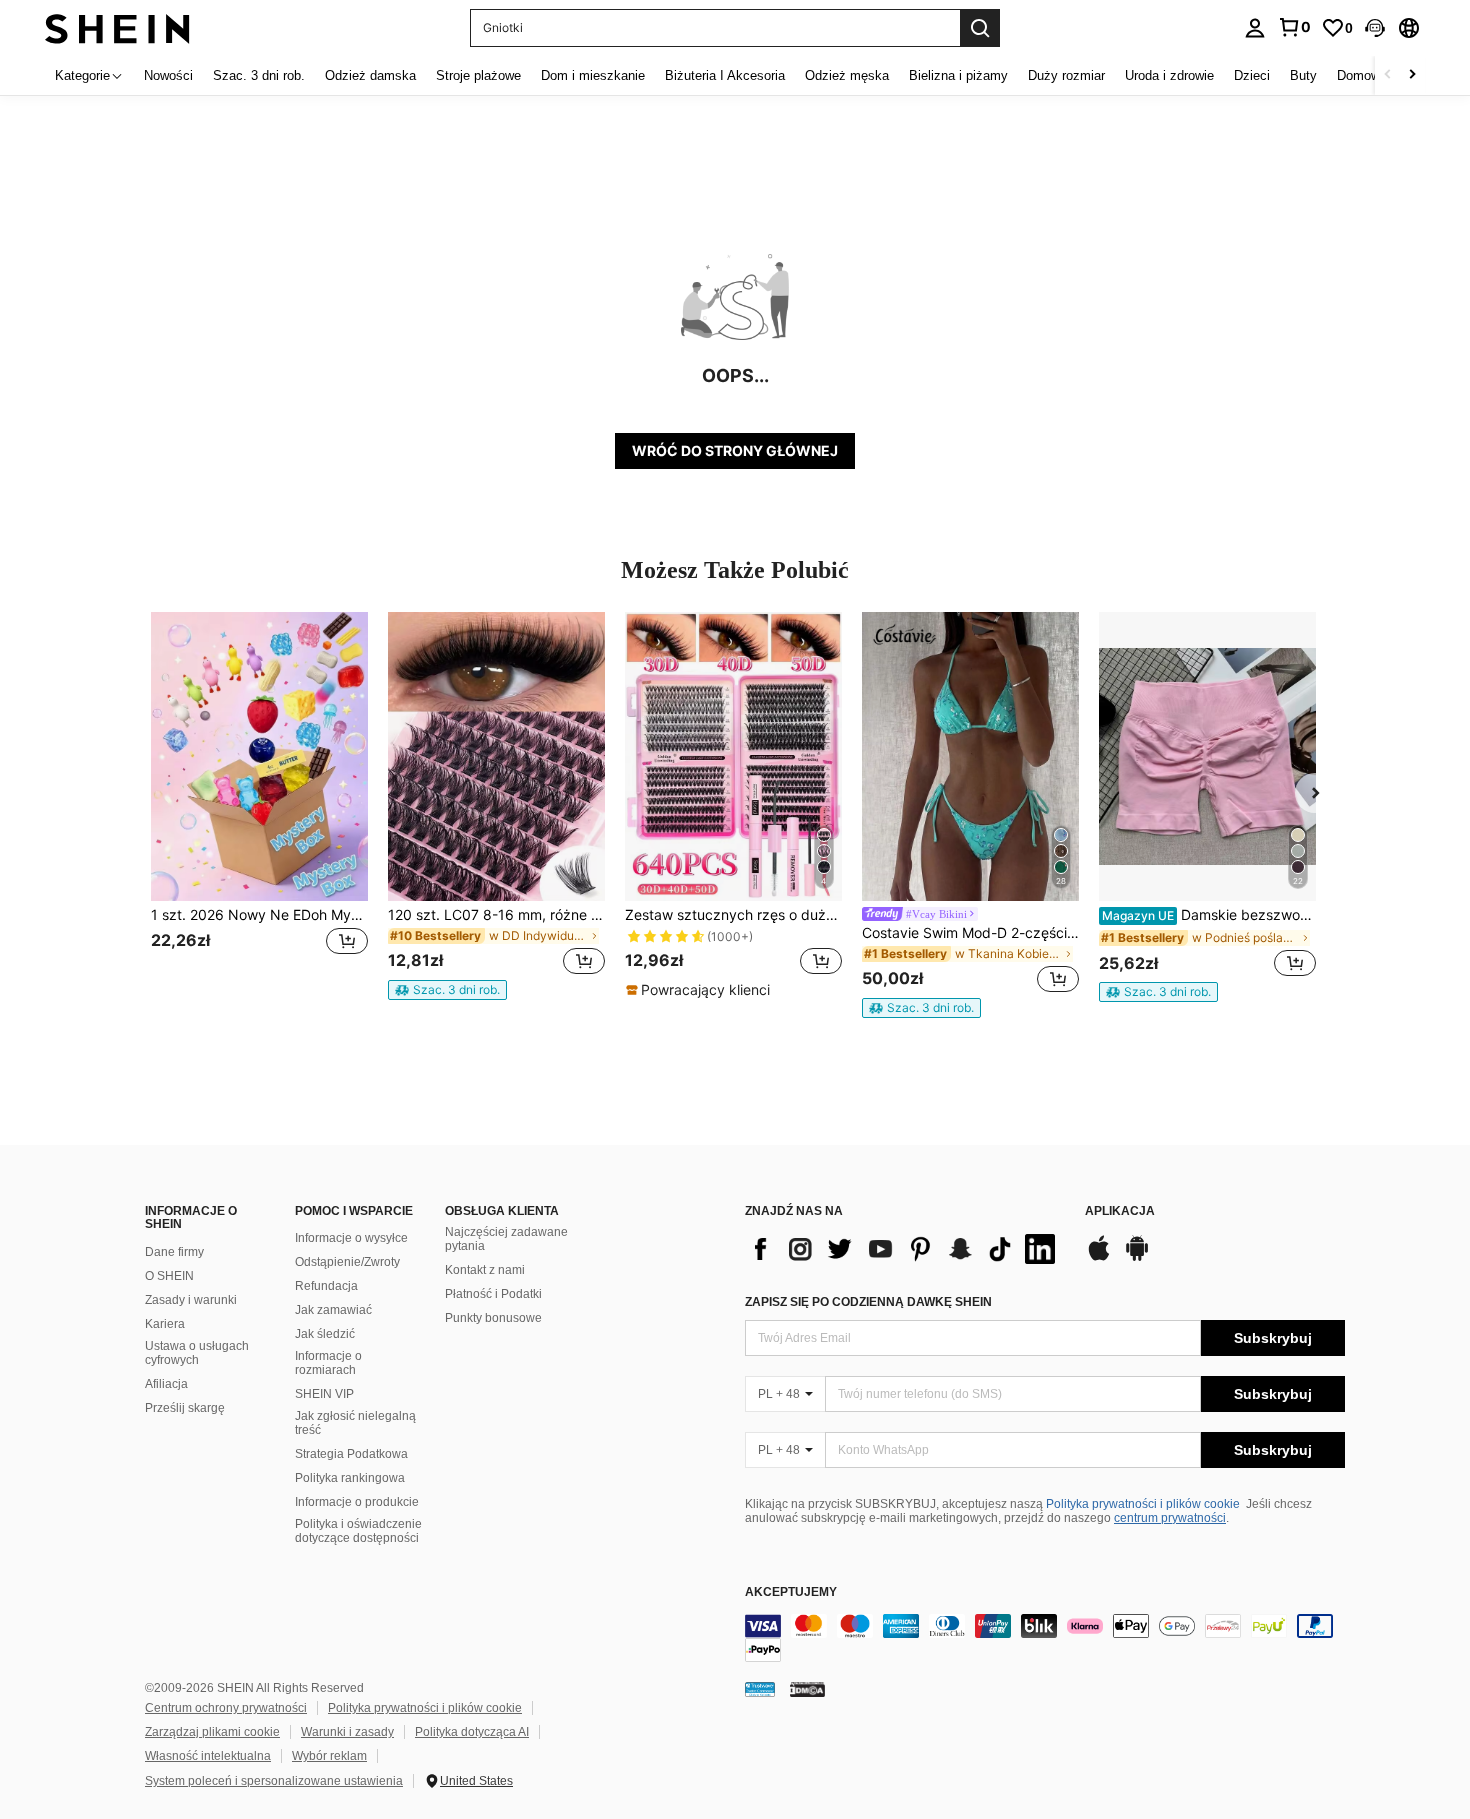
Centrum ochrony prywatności (226, 1708)
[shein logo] (117, 27)
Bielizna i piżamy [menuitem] (958, 75)
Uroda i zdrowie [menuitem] (1169, 75)
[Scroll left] (1388, 75)
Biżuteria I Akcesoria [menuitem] (725, 75)
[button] (1375, 28)
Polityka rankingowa (350, 1478)
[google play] (1137, 1258)
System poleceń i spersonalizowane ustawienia (274, 1781)
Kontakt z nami (485, 1270)
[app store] (1099, 1258)
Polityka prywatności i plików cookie (1143, 1504)
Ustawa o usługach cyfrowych (197, 1353)
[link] (1294, 27)
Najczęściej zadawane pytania (506, 1239)
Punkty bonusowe (493, 1318)
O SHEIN (169, 1276)
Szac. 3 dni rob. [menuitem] (259, 75)
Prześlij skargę (185, 1408)
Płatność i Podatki (493, 1294)
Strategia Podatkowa (351, 1454)
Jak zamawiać (333, 1310)
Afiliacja (166, 1384)
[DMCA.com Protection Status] (807, 1689)
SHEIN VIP (324, 1394)
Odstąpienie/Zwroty (347, 1262)
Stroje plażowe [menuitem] (478, 75)
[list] (905, 1249)
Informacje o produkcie (357, 1502)
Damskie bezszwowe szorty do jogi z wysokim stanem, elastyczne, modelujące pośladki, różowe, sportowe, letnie (1209, 915)
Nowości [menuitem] (168, 75)
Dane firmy (174, 1252)
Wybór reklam (329, 1756)
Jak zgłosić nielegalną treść (355, 1423)
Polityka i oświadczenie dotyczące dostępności (358, 1531)
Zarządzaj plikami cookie (212, 1732)
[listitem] (259, 805)
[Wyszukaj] (980, 28)
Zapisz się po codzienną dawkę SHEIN (868, 1302)
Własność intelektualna (208, 1756)
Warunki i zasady (347, 1732)
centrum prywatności (1170, 1518)
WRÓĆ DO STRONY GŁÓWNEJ (735, 450)
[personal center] (1255, 28)
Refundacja (326, 1286)
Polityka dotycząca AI (472, 1732)
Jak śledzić (325, 1334)
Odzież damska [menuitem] (370, 75)
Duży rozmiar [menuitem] (1066, 75)
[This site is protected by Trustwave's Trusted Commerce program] (760, 1689)
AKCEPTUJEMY (791, 1592)
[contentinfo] (1045, 1638)
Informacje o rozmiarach (328, 1363)
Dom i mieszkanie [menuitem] (593, 75)
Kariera (165, 1324)
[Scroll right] (1412, 75)
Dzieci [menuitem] (1252, 75)
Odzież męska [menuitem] (847, 75)
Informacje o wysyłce (351, 1238)
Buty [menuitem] (1303, 75)
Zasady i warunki (191, 1300)
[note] (447, 990)
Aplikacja (1120, 1211)
